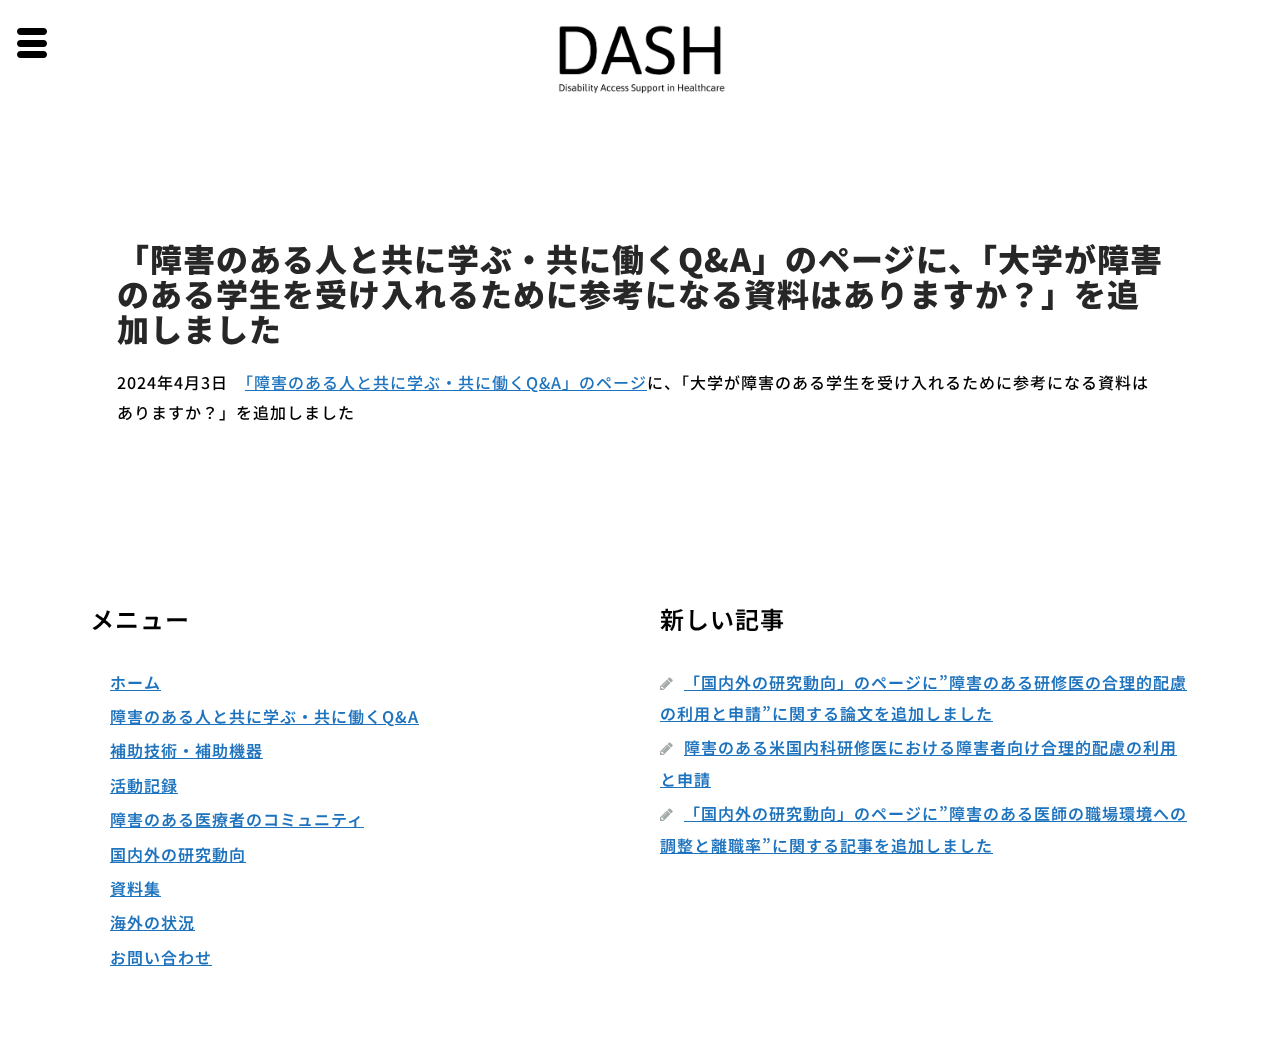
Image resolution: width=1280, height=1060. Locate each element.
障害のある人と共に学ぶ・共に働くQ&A (264, 716)
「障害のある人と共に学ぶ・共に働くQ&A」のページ (446, 382)
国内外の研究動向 (178, 854)
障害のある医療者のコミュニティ (237, 819)
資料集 (135, 888)
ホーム (135, 682)
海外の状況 (152, 922)
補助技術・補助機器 (186, 750)
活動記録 (144, 785)
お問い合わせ (161, 957)
